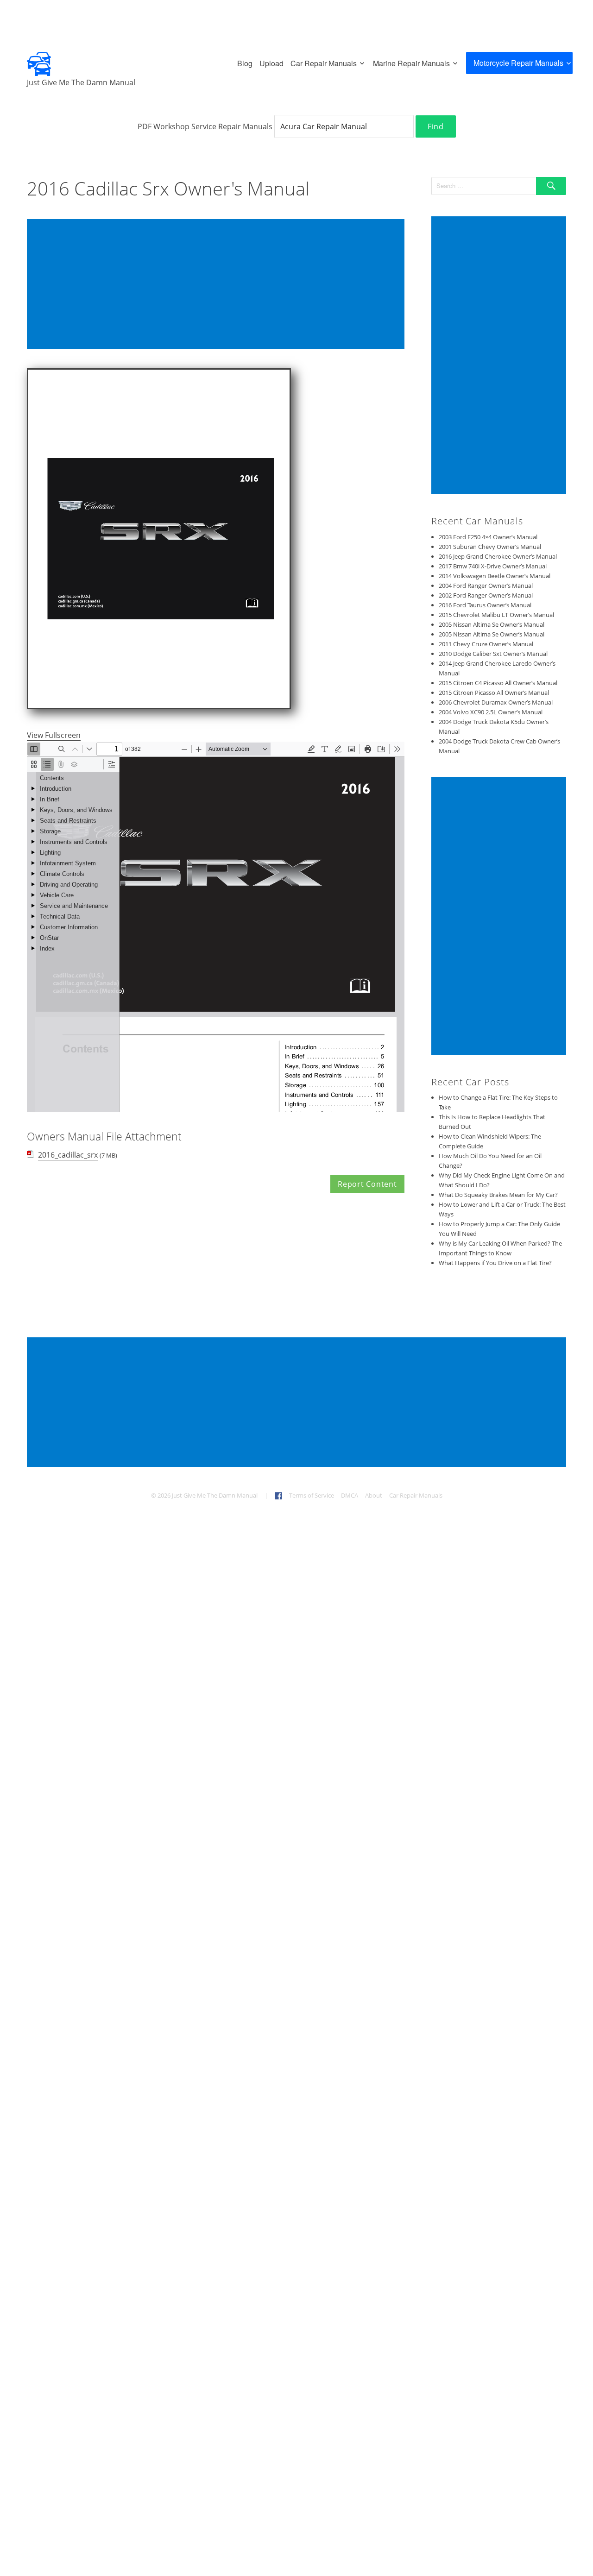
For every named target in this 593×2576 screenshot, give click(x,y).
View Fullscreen (54, 735)
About (374, 1495)
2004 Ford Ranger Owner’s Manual (486, 586)
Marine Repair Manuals (411, 63)
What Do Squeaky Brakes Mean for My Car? (498, 1195)
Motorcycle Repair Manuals (518, 63)
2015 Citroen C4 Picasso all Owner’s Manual (498, 683)
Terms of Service (312, 1495)
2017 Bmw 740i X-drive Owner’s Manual (493, 566)
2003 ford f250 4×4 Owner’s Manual (488, 537)
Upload (271, 63)
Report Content (367, 1184)
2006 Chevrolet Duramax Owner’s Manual (496, 702)
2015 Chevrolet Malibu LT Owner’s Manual (496, 615)
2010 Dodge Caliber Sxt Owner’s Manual (493, 654)
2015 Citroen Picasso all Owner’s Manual (494, 693)
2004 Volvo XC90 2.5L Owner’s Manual (491, 712)
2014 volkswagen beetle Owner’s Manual (495, 576)
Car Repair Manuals (324, 63)
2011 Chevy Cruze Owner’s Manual (486, 644)
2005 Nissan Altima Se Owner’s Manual (492, 624)
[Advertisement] (218, 285)
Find (436, 126)
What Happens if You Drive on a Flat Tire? (495, 1263)
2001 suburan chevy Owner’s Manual (490, 547)
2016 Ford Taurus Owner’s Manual (485, 605)
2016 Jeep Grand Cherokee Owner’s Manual (498, 556)
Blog (245, 63)
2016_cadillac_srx (68, 1155)
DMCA (350, 1495)
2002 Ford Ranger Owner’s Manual (486, 595)
